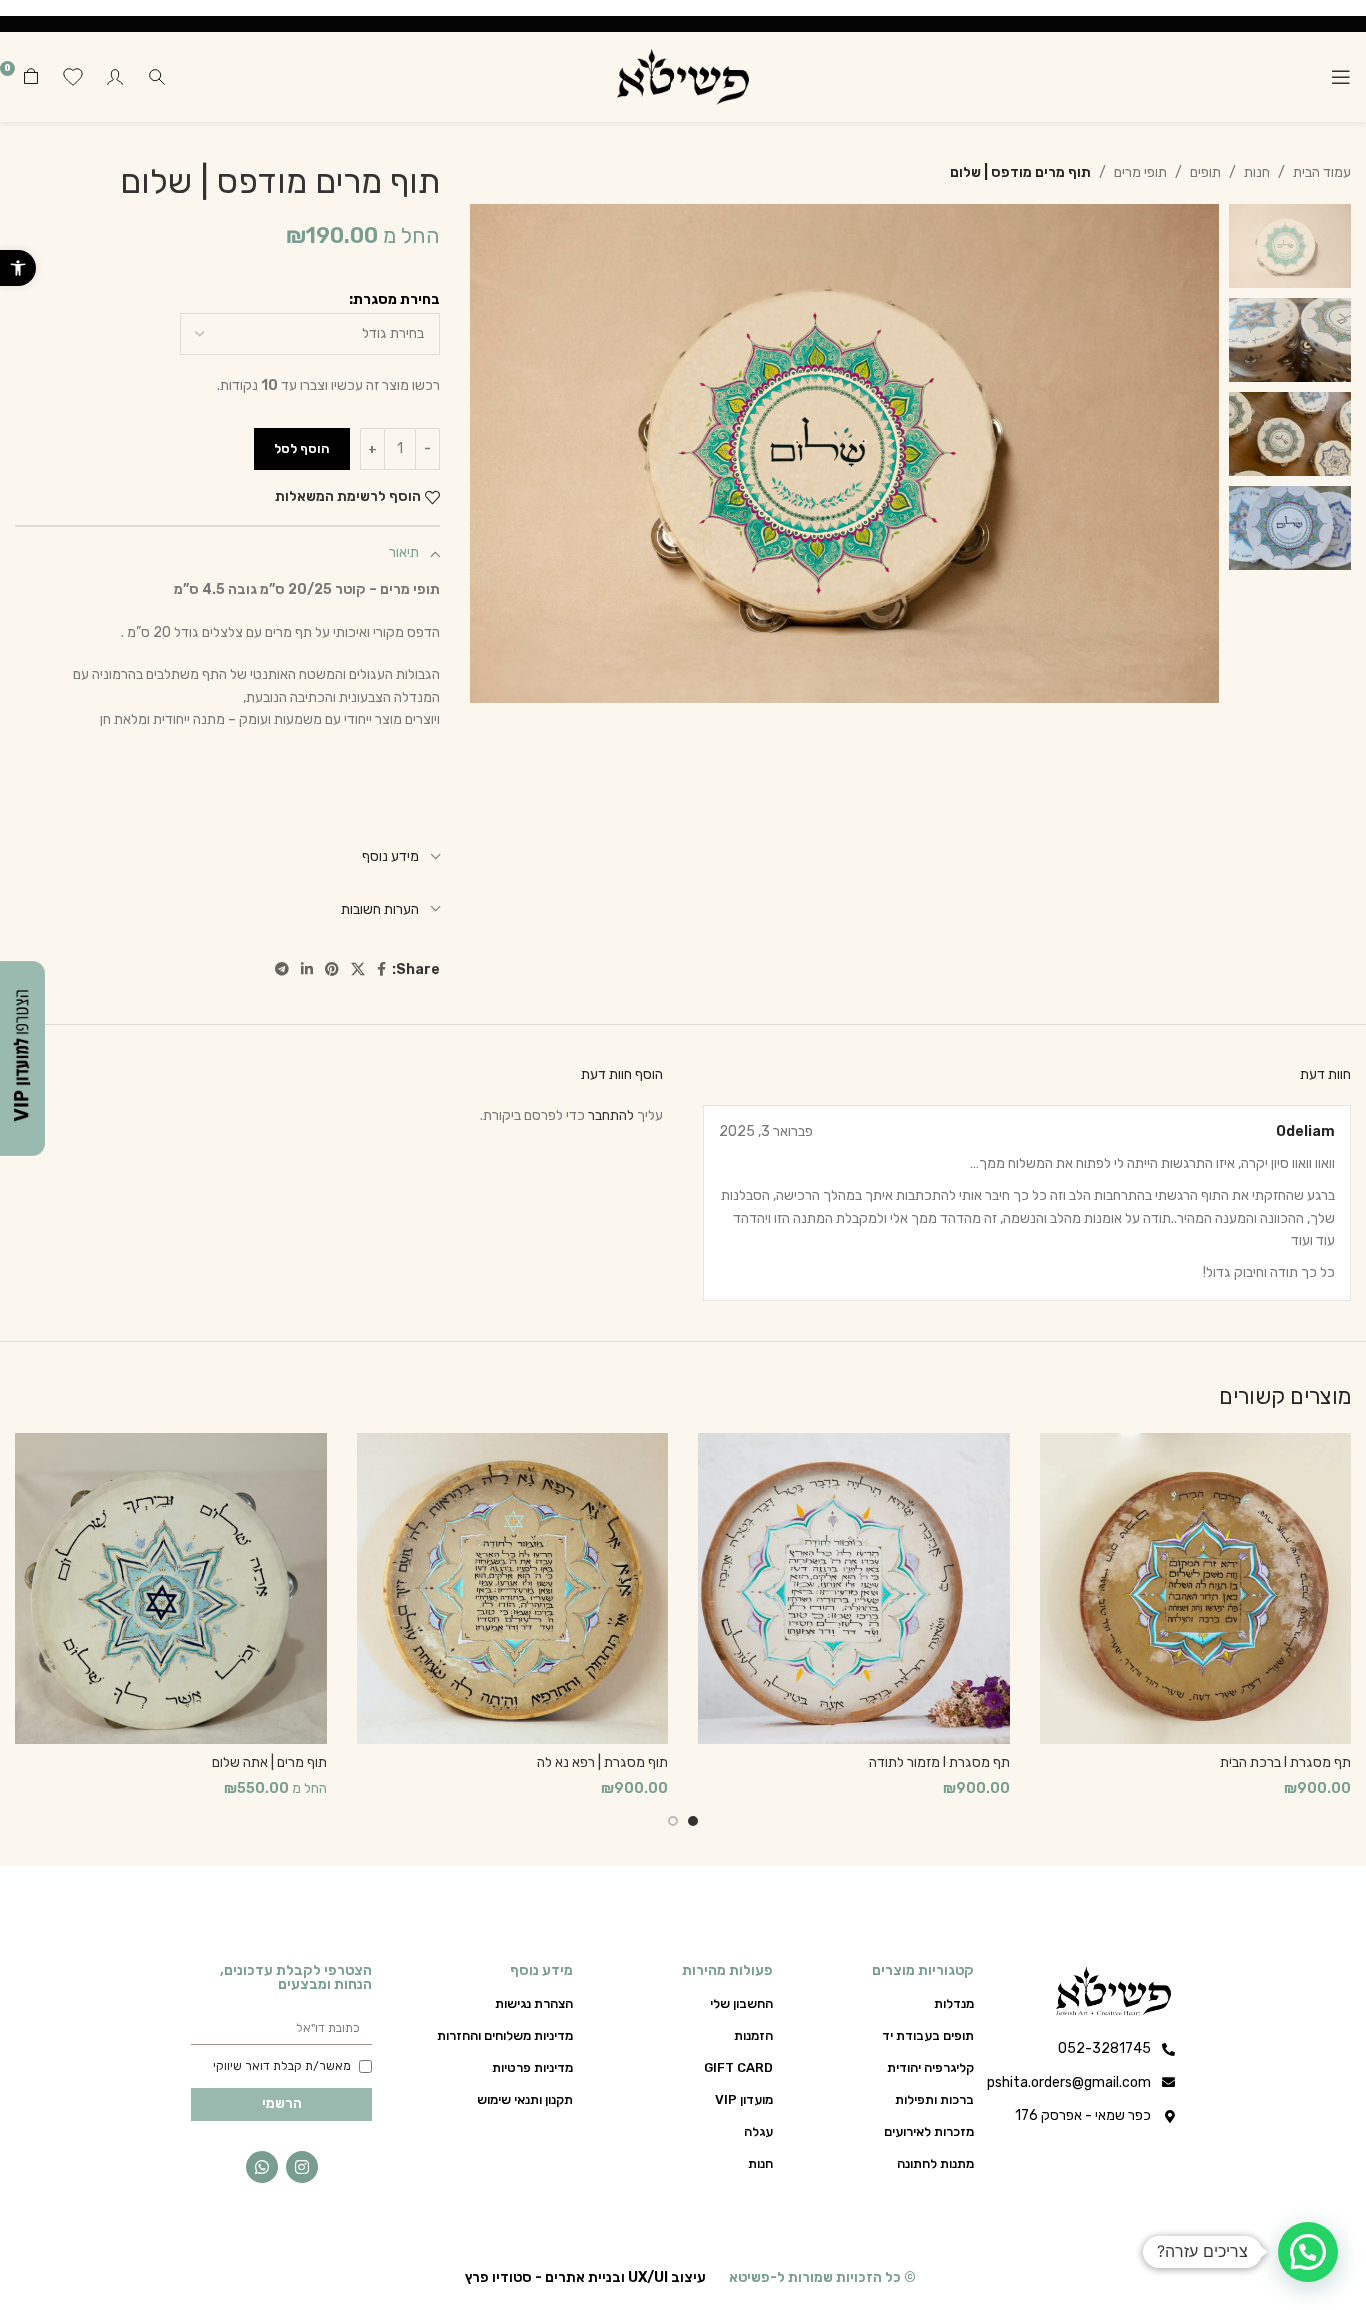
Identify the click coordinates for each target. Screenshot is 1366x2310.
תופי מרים (1140, 172)
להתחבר (611, 1115)
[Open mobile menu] (1341, 77)
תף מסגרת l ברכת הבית (1285, 1762)
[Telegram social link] (282, 970)
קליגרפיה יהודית (930, 2067)
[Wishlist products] (73, 77)
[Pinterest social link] (332, 970)
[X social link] (358, 970)
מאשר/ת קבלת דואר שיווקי (282, 2066)
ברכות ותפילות (934, 2099)
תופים (1205, 172)
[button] (18, 268)
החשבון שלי (741, 2003)
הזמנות (753, 2035)
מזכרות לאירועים (929, 2131)
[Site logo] (683, 76)
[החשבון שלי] (115, 77)
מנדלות (954, 2003)
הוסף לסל (302, 448)
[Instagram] (302, 2167)
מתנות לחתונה (935, 2163)
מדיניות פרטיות (532, 2067)
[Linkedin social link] (307, 970)
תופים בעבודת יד (928, 2035)
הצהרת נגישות (534, 2003)
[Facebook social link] (381, 970)
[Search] (157, 77)
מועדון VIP (744, 2099)
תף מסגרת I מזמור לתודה (939, 1762)
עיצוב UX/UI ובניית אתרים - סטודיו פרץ (585, 2277)
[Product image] (1196, 1589)
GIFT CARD (738, 2067)
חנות (1257, 172)
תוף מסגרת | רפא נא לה (602, 1762)
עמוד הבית (1322, 172)
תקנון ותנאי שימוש (525, 2099)
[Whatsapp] (262, 2167)
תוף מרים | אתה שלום (269, 1762)
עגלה (758, 2131)
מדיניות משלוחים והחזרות (505, 2035)
